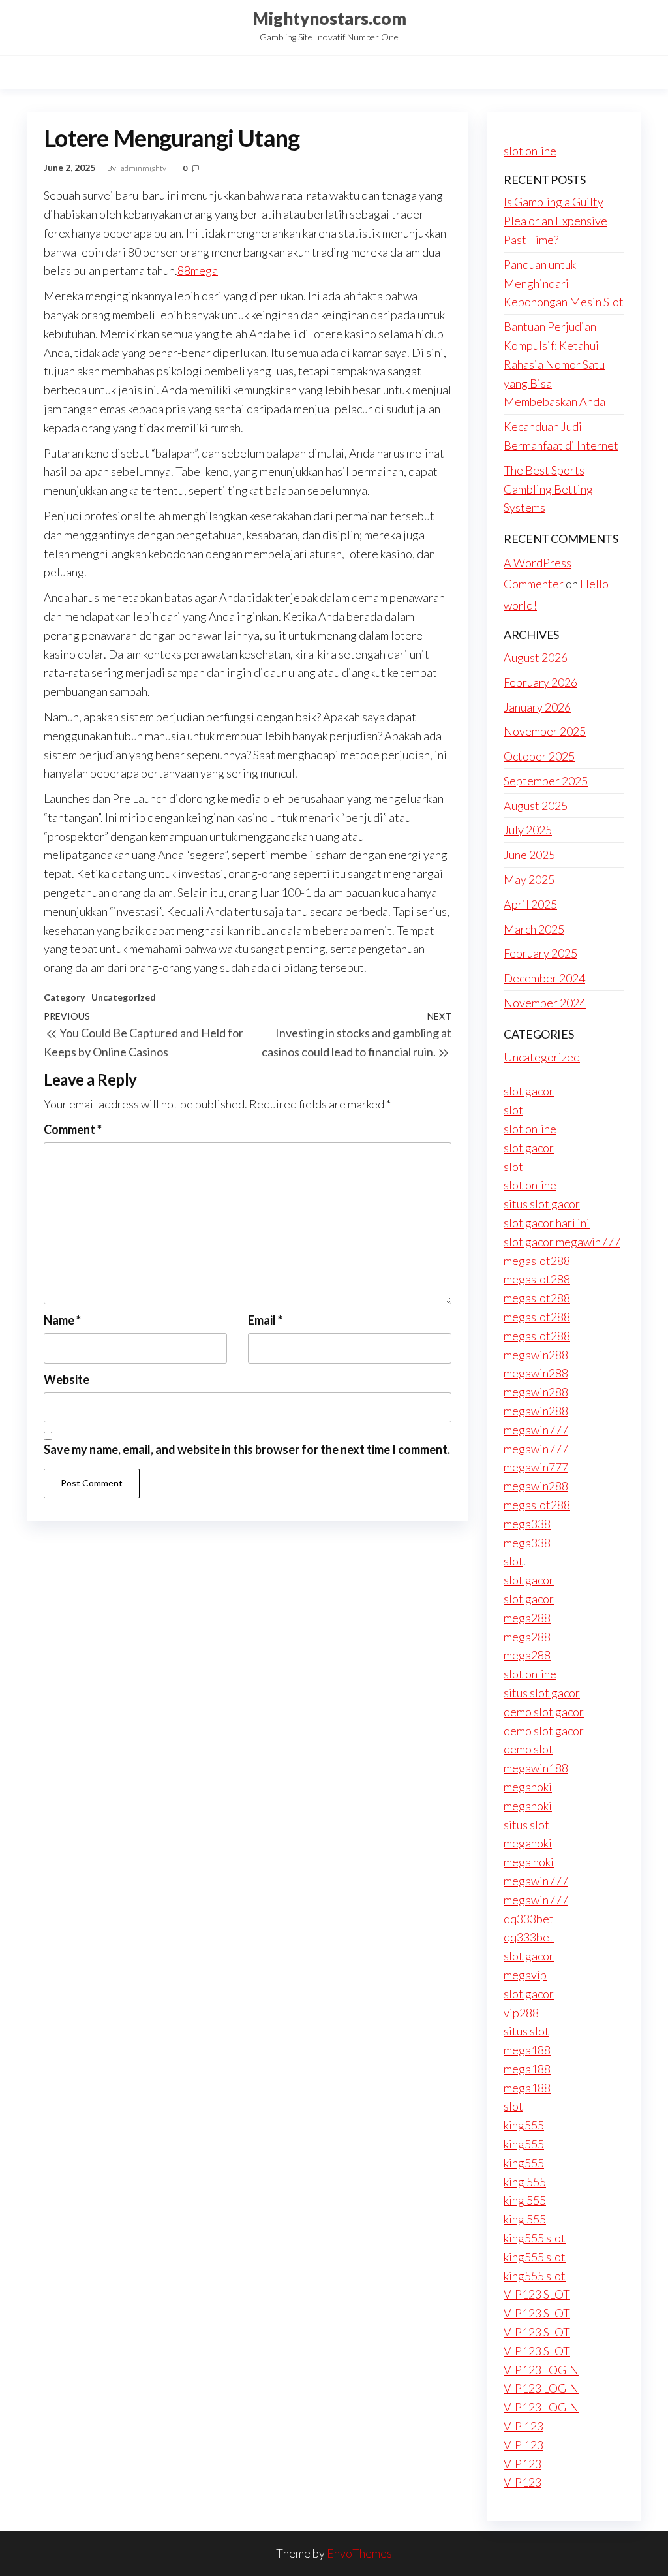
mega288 (527, 1618)
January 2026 (537, 707)
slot (513, 1110)
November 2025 (545, 731)
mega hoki (529, 1862)
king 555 (525, 2182)
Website (67, 1379)
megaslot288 (537, 1261)
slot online (530, 151)
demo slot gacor (544, 1712)
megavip (525, 1975)
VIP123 (523, 2464)
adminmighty (144, 168)
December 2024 (544, 978)
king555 (524, 2125)
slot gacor (529, 1091)
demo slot (528, 1749)
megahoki (528, 1787)
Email (265, 1320)
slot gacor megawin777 (562, 1242)
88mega (198, 270)
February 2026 (540, 682)
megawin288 (536, 1355)
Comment (73, 1129)
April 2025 (530, 904)
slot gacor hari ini (547, 1223)
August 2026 (536, 657)
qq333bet (529, 1919)
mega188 (527, 2050)
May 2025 (529, 879)
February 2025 (540, 953)
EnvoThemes (359, 2553)
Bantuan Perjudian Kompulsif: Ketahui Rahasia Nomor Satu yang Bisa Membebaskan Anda (554, 364)
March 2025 (534, 929)
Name (62, 1320)
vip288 (521, 2013)
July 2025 (528, 830)
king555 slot (535, 2238)
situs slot (526, 1825)
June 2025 (529, 855)
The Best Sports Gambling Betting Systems (548, 489)
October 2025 (539, 756)
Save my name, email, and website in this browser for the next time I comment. (247, 1449)
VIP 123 (524, 2426)
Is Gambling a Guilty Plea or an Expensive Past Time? (555, 221)
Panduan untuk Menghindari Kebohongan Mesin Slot (564, 283)
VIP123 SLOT (537, 2294)
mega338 (527, 1524)
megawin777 (536, 1430)
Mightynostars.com (329, 18)
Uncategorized (124, 997)
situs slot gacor (542, 1204)
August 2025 (536, 806)
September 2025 (546, 781)
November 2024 (545, 1003)
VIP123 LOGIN (541, 2370)
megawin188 (536, 1768)
